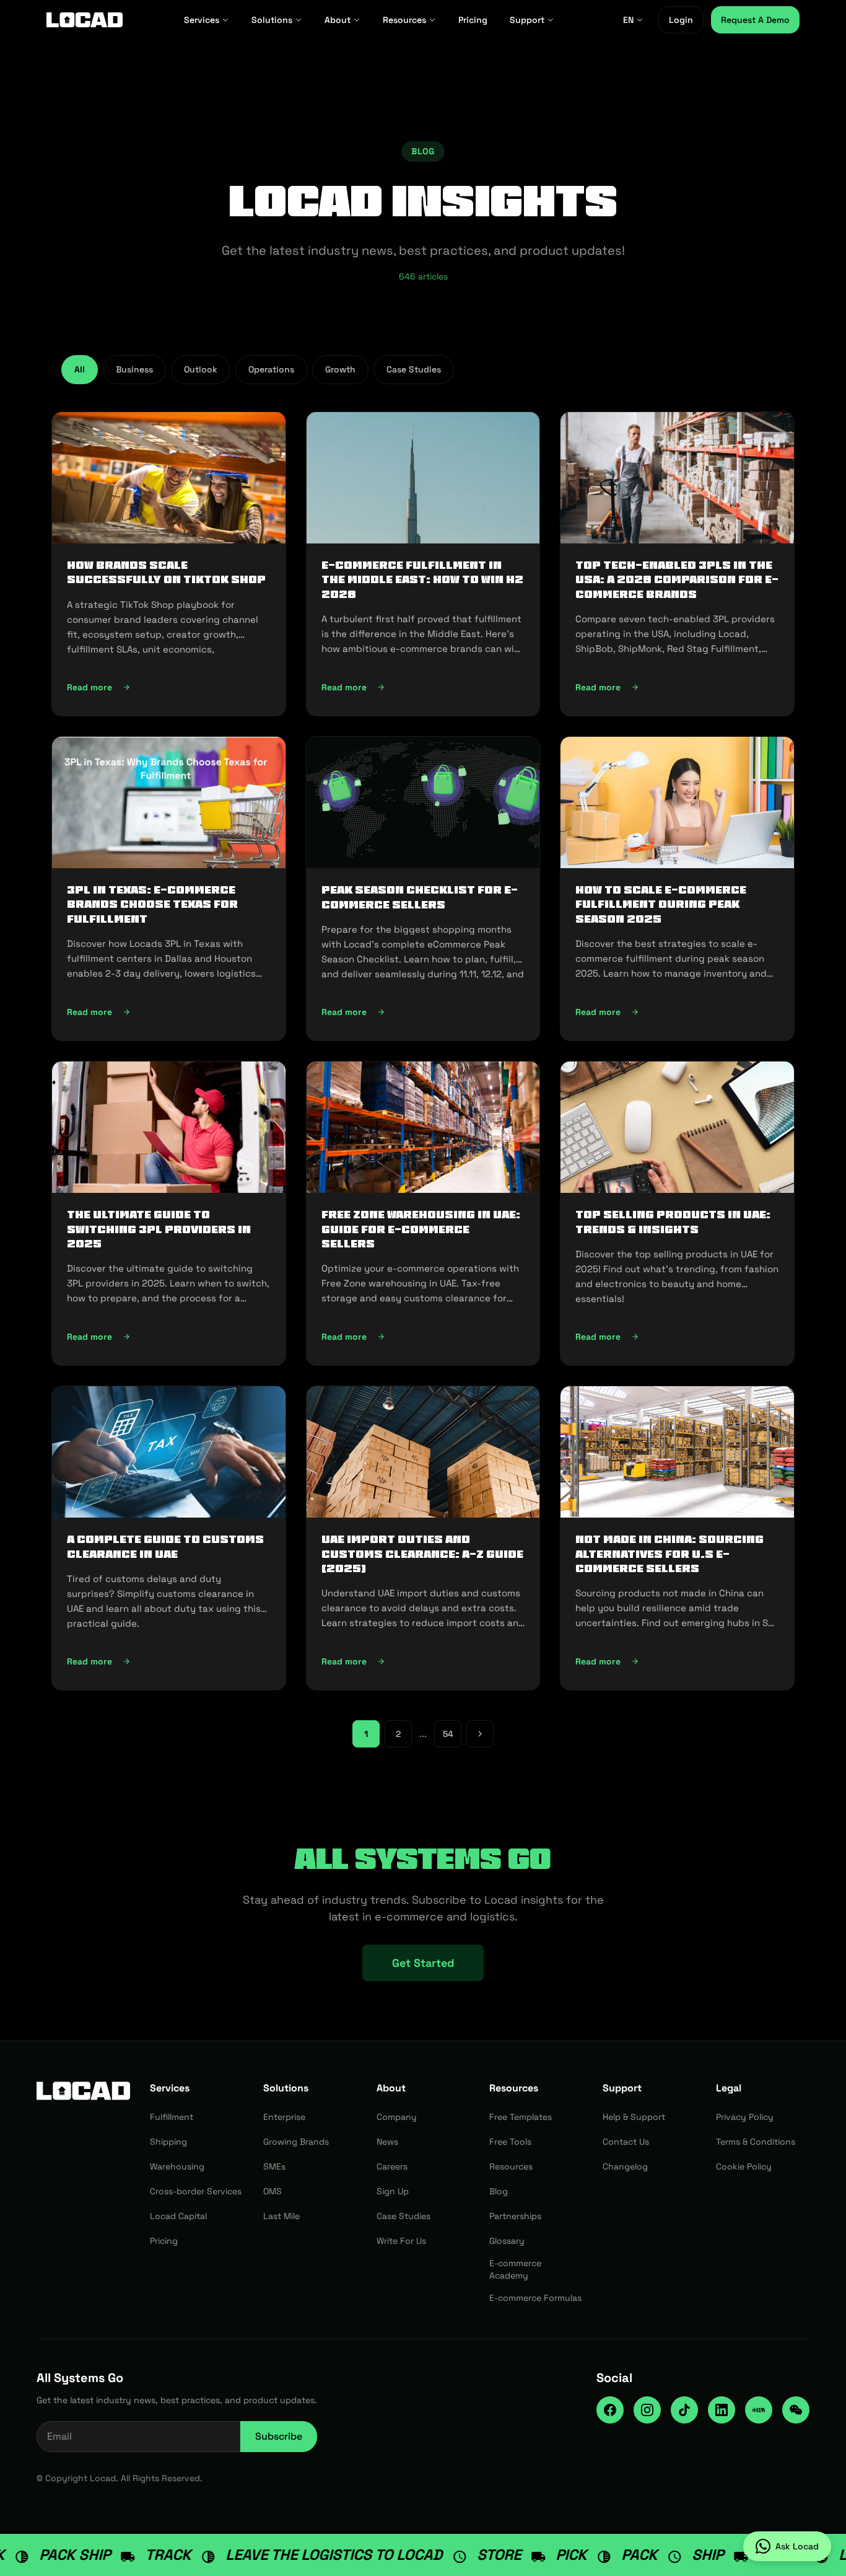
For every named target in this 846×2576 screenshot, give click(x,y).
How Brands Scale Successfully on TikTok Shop (166, 572)
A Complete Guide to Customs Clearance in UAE (165, 1546)
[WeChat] (796, 2410)
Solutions (272, 20)
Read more (166, 690)
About (338, 20)
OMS (273, 2191)
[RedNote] (759, 2410)
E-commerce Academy (515, 2269)
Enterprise (284, 2117)
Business (134, 369)
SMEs (274, 2166)
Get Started (423, 1963)
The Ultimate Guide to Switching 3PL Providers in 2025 (159, 1229)
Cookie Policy (744, 2166)
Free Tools (510, 2142)
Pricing (473, 20)
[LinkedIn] (722, 2410)
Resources (404, 20)
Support (527, 20)
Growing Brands (296, 2142)
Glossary (507, 2241)
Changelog (625, 2166)
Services (202, 20)
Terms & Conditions (756, 2142)
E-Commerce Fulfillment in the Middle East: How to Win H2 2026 (422, 580)
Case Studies (414, 369)
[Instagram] (647, 2410)
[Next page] (480, 1734)
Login (681, 20)
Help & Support (634, 2117)
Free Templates (521, 2117)
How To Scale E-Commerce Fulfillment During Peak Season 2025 (661, 904)
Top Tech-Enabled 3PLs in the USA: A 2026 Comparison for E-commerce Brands (677, 580)
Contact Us (626, 2142)
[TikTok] (684, 2410)
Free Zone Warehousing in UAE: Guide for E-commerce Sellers (421, 1229)
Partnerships (515, 2216)
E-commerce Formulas (535, 2298)
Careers (392, 2166)
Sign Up (393, 2191)
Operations (271, 369)
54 (448, 1734)
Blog (499, 2191)
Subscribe (279, 2436)
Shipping (168, 2142)
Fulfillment (172, 2117)
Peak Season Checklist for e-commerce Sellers (420, 897)
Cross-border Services (196, 2191)
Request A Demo (755, 20)
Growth (340, 369)
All (80, 369)
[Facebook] (610, 2410)
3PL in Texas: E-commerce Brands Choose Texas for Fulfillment (152, 904)
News (387, 2142)
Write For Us (401, 2241)
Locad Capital (178, 2216)
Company (397, 2117)
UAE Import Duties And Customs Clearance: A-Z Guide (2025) (422, 1554)
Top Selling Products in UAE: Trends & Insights (673, 1222)
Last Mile (281, 2216)
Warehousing (177, 2166)
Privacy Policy (745, 2117)
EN (628, 20)
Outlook (201, 369)
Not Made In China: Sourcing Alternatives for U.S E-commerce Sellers (669, 1554)
